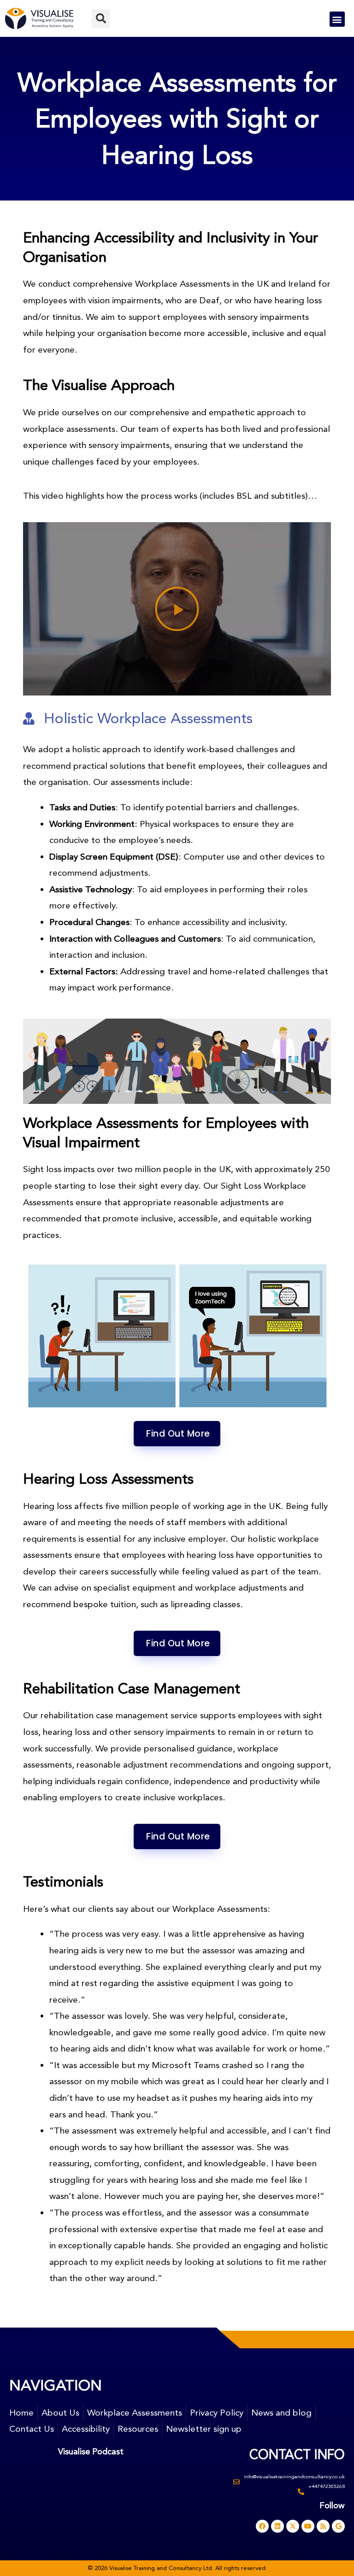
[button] (101, 18)
